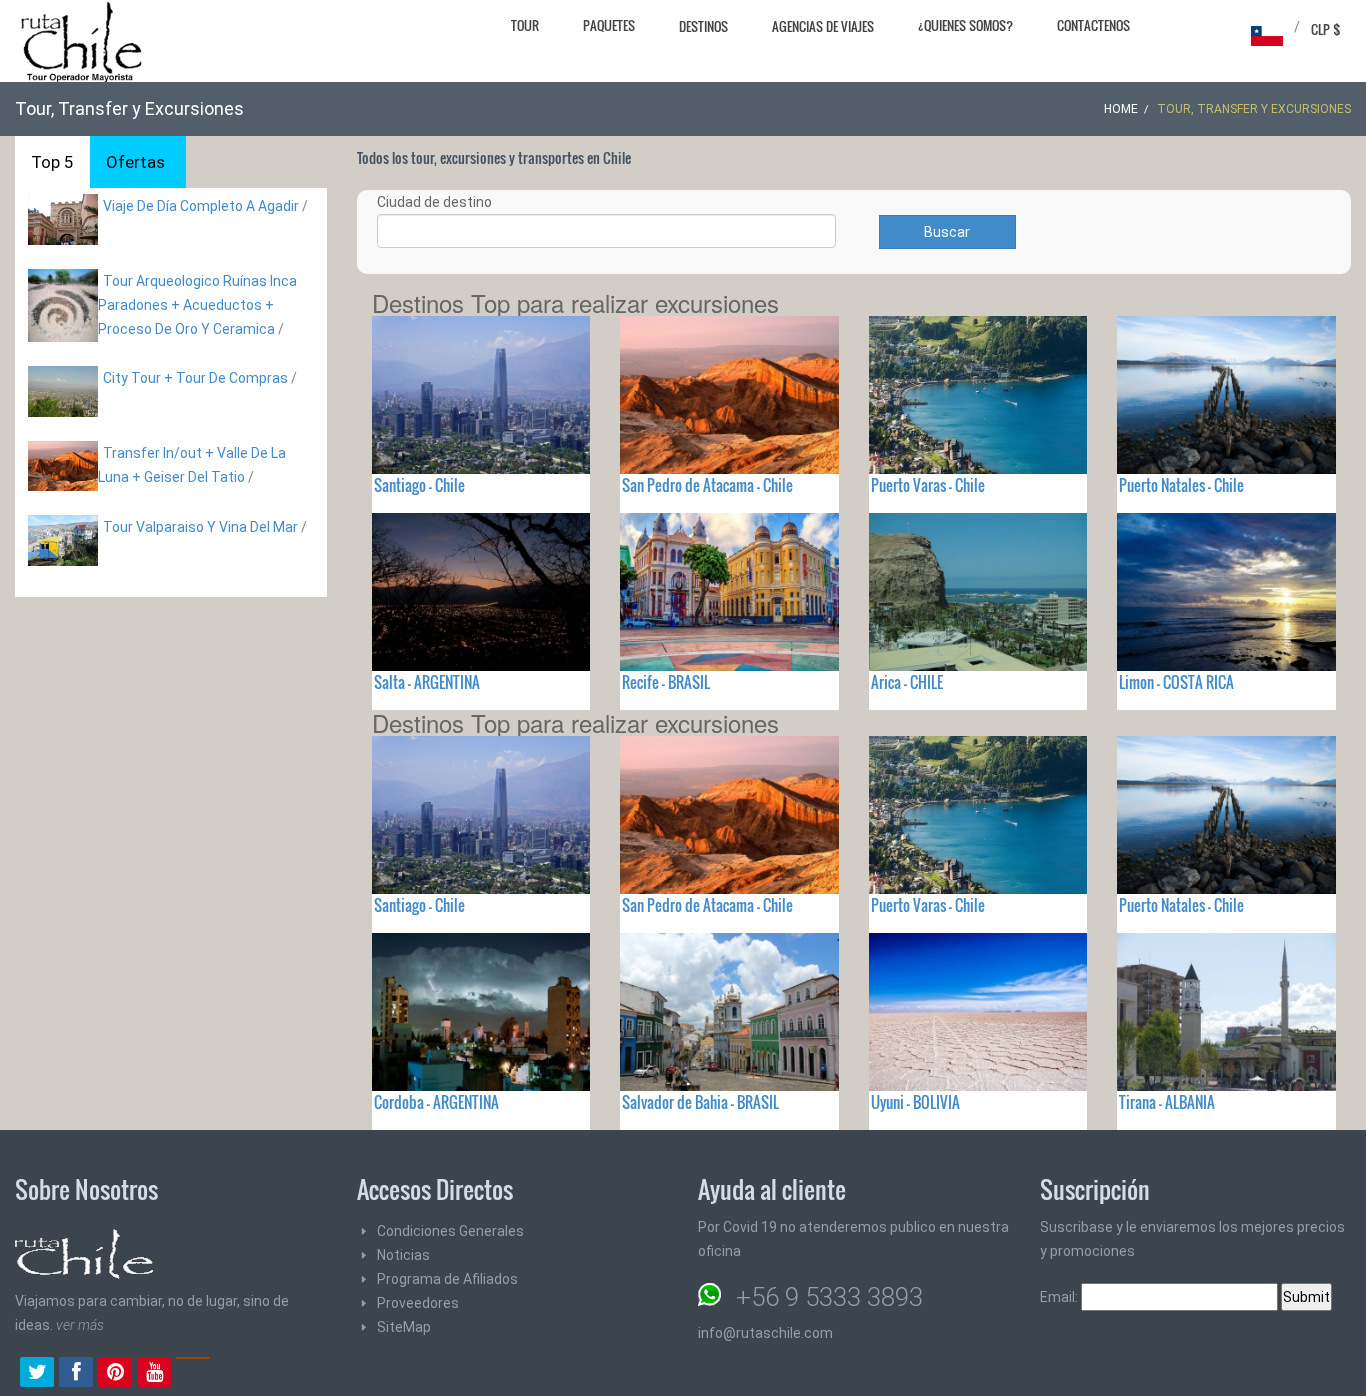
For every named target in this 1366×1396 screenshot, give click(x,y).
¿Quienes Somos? (965, 25)
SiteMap (404, 1327)
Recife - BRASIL (666, 682)
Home (1121, 109)
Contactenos (1093, 25)
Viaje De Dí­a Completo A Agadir (201, 206)
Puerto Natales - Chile (1181, 485)
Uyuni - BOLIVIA (915, 1102)
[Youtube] (154, 1374)
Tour (525, 25)
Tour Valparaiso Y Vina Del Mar (200, 527)
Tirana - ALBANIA (1167, 1102)
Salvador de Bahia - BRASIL (700, 1102)
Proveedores (418, 1303)
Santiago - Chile (419, 485)
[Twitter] (37, 1374)
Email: (1060, 1297)
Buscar (947, 232)
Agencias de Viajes (823, 26)
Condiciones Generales (450, 1231)
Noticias (403, 1255)
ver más (80, 1325)
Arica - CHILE (907, 682)
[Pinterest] (115, 1374)
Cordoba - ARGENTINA (436, 1102)
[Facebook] (76, 1374)
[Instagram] (193, 1374)
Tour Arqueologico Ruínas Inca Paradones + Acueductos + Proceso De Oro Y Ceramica (197, 305)
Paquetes (609, 25)
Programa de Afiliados (447, 1279)
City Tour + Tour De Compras (195, 378)
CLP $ (1326, 29)
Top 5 (52, 162)
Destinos (703, 26)
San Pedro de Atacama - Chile (707, 485)
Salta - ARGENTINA (427, 682)
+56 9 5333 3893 (829, 1297)
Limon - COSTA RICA (1176, 682)
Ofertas (135, 162)
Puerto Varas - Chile (928, 485)
